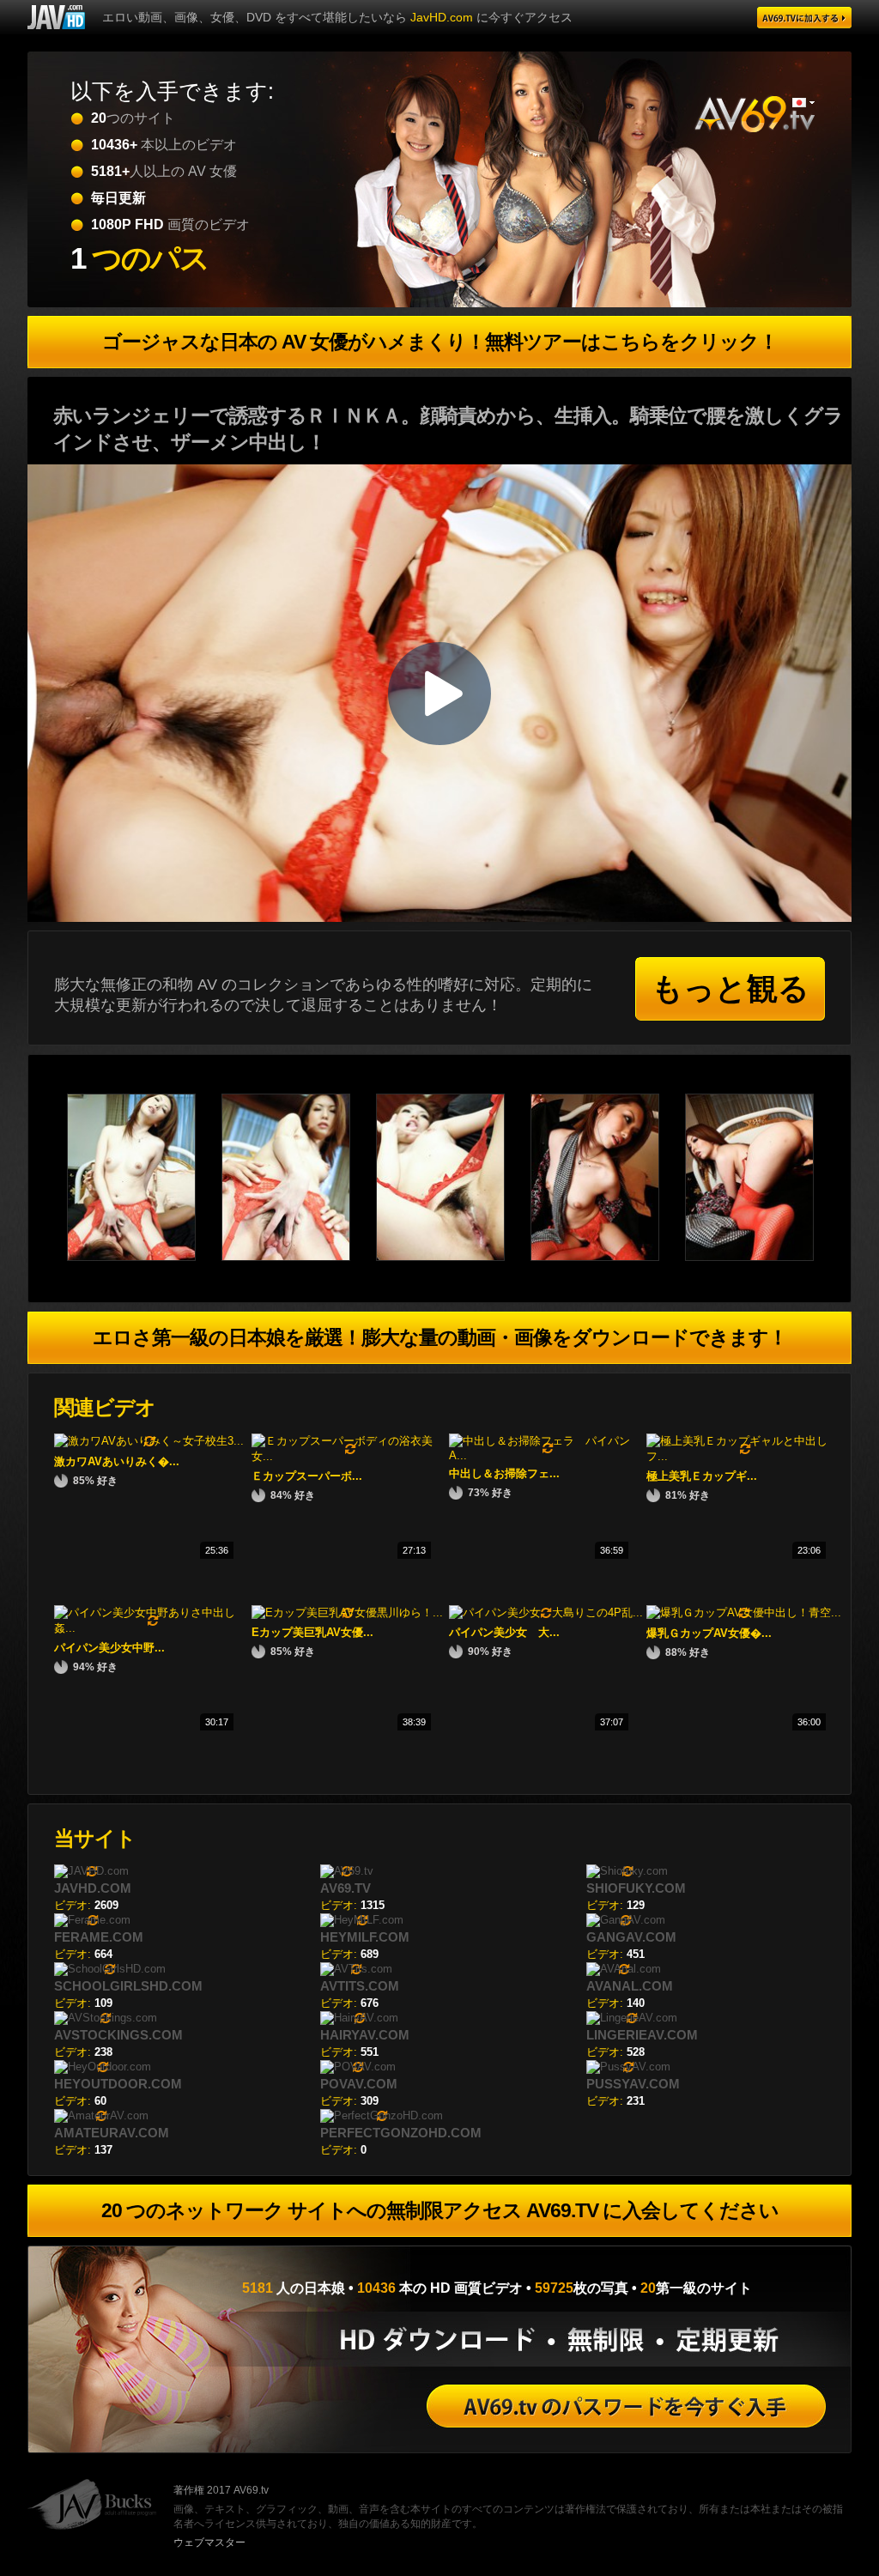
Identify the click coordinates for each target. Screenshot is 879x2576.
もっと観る (730, 988)
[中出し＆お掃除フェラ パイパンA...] (548, 1455)
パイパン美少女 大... (504, 1632)
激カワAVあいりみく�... (117, 1461)
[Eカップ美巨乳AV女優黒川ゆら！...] (347, 1612)
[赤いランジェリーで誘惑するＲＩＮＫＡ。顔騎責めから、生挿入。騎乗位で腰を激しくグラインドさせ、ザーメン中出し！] (144, 1257)
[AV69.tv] (804, 18)
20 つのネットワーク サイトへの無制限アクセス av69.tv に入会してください (440, 2210)
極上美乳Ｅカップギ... (702, 1476)
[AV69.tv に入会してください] (626, 2406)
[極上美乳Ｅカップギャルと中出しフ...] (745, 1456)
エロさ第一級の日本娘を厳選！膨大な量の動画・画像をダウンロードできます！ (440, 1337)
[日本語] (803, 103)
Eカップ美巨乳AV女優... (312, 1632)
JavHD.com (442, 17)
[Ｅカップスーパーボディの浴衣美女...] (350, 1456)
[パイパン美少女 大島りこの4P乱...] (546, 1612)
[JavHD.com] (56, 17)
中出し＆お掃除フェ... (504, 1473)
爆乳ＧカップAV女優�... (709, 1633)
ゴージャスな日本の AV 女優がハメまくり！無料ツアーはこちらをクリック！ (440, 342)
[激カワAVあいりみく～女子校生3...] (149, 1441)
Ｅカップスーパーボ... (307, 1476)
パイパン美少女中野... (109, 1648)
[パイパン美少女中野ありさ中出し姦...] (153, 1628)
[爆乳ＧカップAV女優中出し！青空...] (744, 1612)
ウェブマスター (209, 2543)
